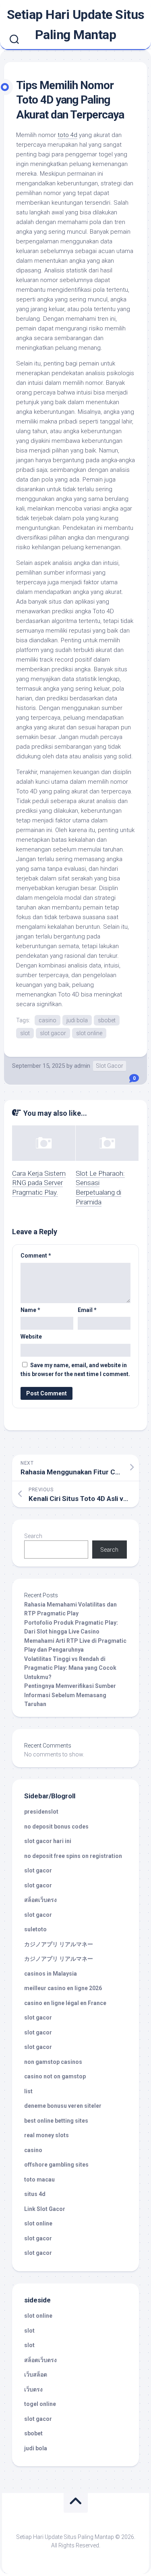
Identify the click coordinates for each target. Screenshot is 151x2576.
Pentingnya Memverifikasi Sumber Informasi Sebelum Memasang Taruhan (70, 1695)
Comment (36, 1256)
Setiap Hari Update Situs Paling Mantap (76, 25)
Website (31, 1337)
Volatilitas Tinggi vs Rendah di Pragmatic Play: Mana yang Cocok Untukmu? (70, 1668)
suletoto (35, 1929)
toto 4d (67, 135)
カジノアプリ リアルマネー (59, 1944)
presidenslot (41, 1812)
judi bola (77, 1020)
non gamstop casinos (53, 2062)
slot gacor (53, 1033)
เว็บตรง (33, 2389)
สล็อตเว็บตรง (40, 1900)
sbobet (107, 1020)
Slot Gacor (110, 1066)
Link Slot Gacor (45, 2209)
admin (82, 1066)
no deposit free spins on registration (73, 1856)
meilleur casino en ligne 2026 (63, 1988)
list (28, 2091)
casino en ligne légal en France (65, 2003)
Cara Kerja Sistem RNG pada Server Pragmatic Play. (39, 1183)
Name (30, 1310)
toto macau (39, 2180)
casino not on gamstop (55, 2076)
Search (33, 1536)
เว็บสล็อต (36, 2375)
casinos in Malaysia (51, 1974)
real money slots (47, 2135)
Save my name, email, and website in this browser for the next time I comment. (75, 1370)
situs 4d (35, 2194)
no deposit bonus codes (56, 1827)
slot (25, 1033)
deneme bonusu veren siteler (63, 2106)
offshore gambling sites (56, 2165)
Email (87, 1310)
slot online (89, 1033)
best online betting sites (56, 2121)
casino (48, 1020)
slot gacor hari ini (48, 1841)
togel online (40, 2404)
